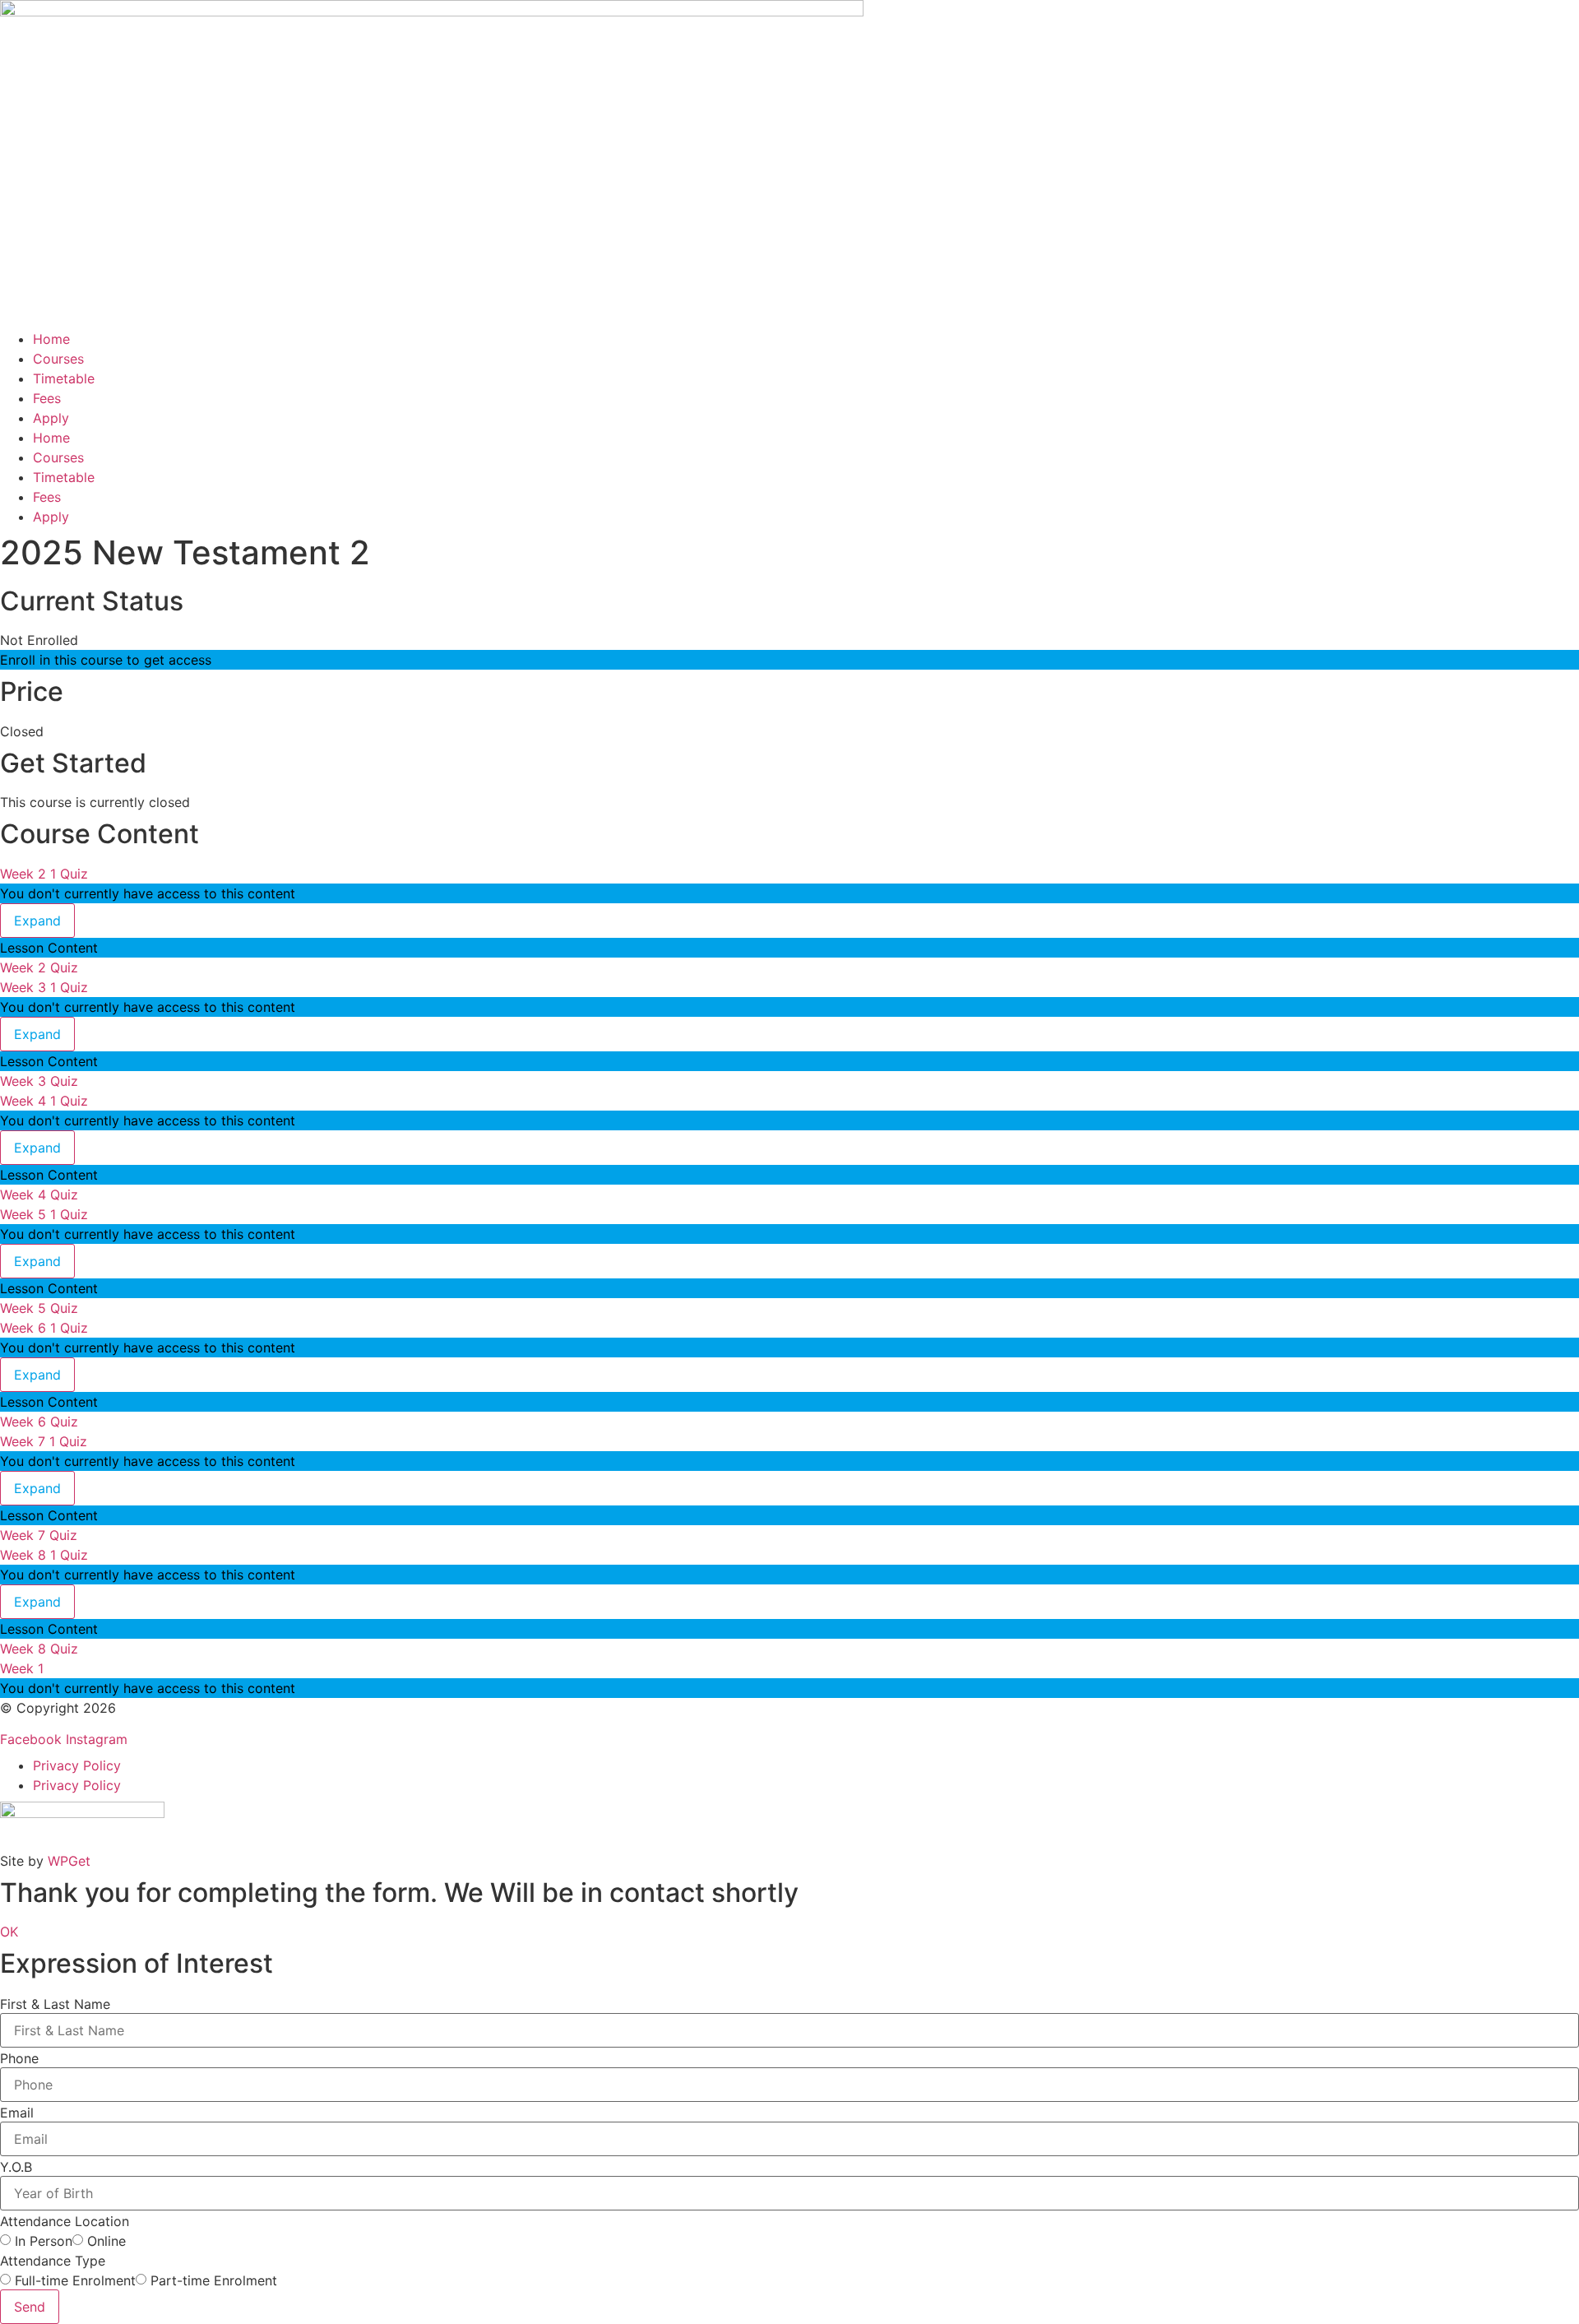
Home (51, 339)
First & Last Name (55, 2004)
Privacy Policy (77, 1765)
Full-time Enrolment (75, 2280)
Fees (47, 398)
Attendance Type (53, 2261)
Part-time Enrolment (214, 2280)
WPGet (69, 1861)
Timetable (64, 378)
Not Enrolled (39, 640)
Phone (19, 2058)
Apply (51, 418)
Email (17, 2113)
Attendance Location (65, 2221)
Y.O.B (16, 2167)
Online (107, 2241)
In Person (44, 2241)
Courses (58, 359)
